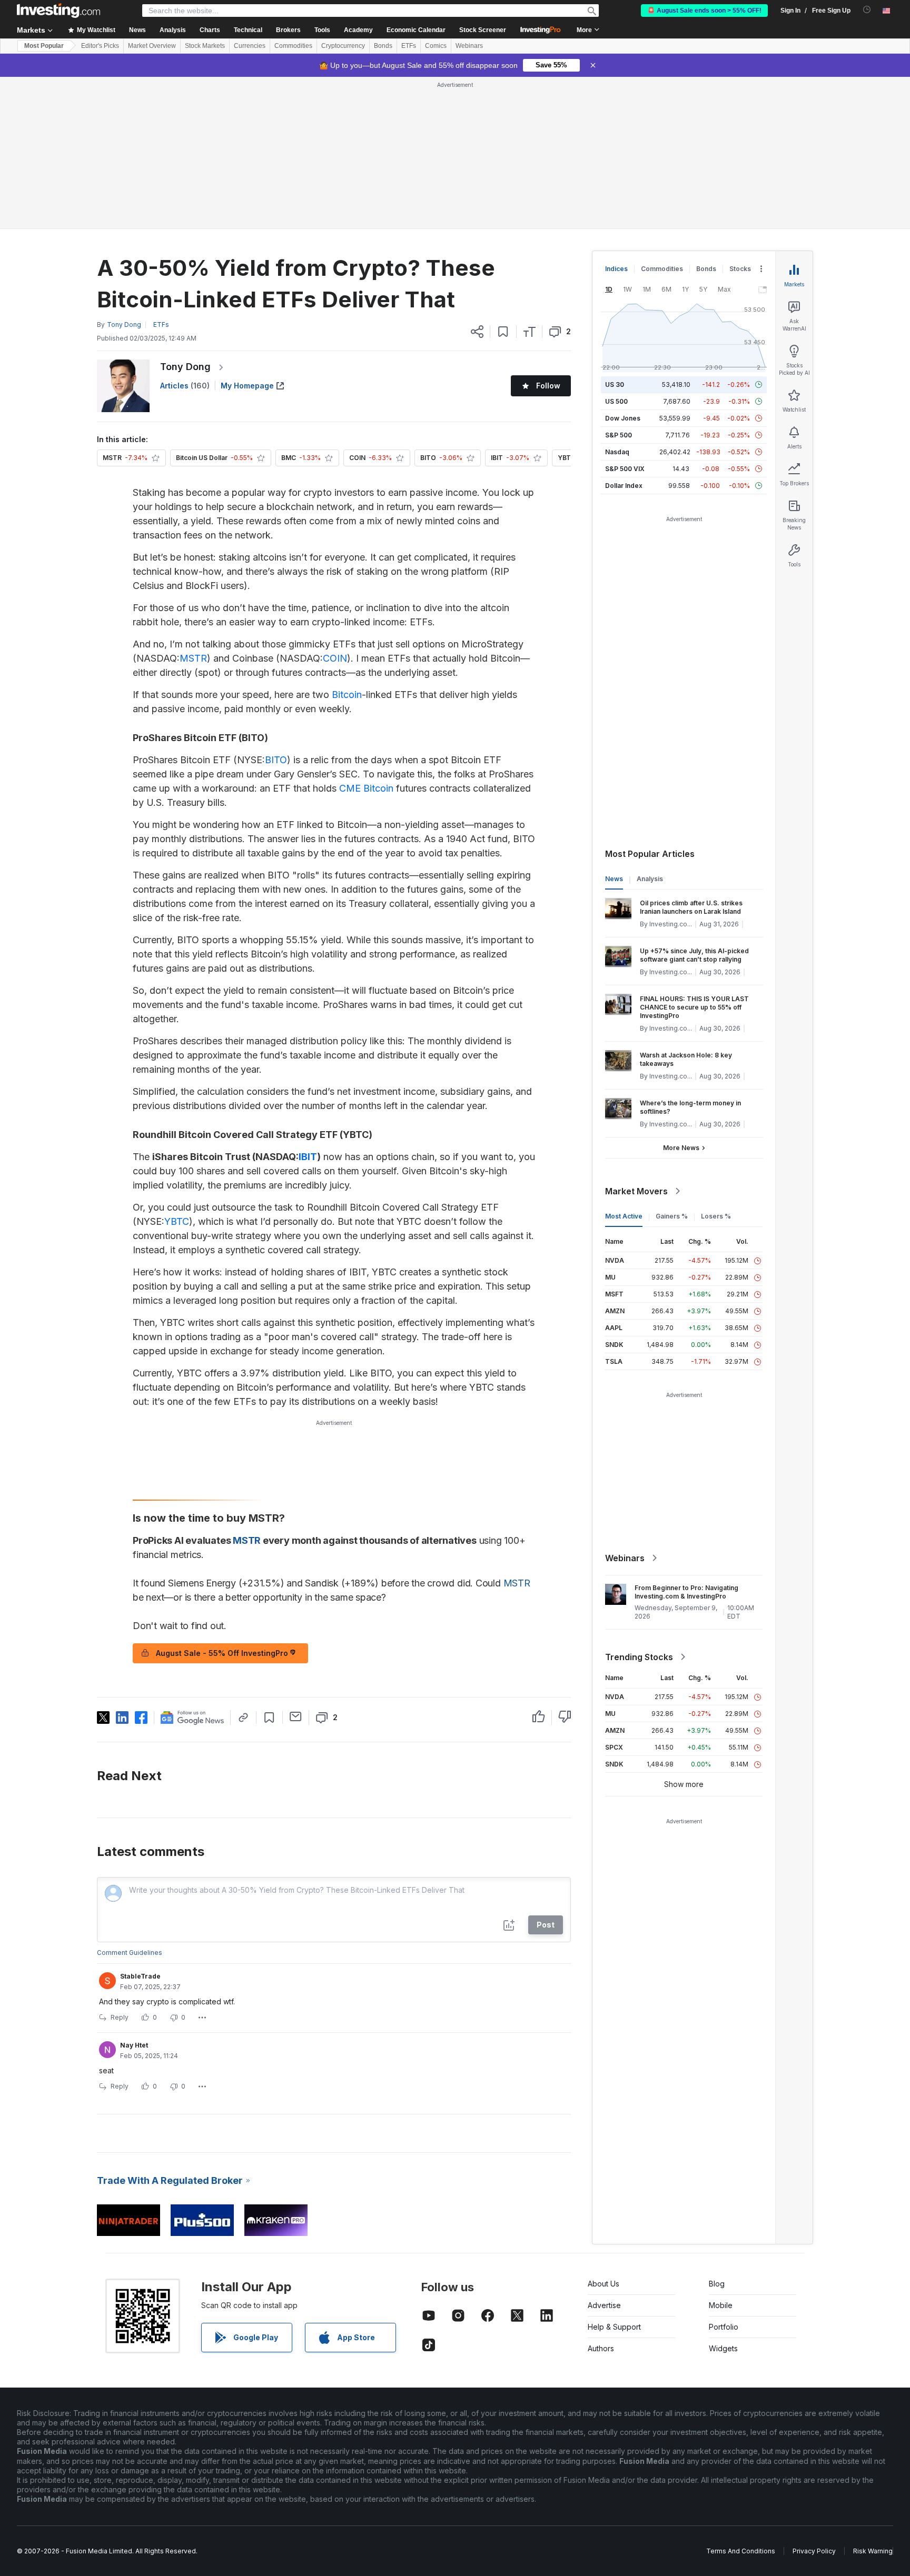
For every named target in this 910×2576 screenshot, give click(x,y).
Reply (120, 2017)
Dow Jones (623, 418)
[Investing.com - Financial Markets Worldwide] (58, 11)
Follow (548, 386)
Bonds (383, 46)
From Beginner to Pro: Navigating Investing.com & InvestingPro (686, 1592)
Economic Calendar (416, 30)
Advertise (604, 2305)
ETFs (409, 46)
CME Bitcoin (366, 788)
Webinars (469, 46)
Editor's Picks (100, 46)
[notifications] (867, 10)
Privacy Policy (814, 2551)
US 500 (616, 401)
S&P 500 (619, 435)
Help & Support (614, 2327)
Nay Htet (134, 2045)
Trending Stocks (639, 1657)
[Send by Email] (296, 1716)
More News (681, 1148)
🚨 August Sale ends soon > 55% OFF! (704, 11)
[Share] (477, 332)
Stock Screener (483, 30)
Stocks (740, 269)
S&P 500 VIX (625, 469)
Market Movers (636, 1191)
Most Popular (44, 46)
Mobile (721, 2305)
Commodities (293, 46)
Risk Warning (873, 2551)
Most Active (624, 1216)
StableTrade (140, 1976)
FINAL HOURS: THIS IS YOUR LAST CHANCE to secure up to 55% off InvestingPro (694, 1007)
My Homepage (247, 386)
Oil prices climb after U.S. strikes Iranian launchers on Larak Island (691, 907)
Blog (717, 2284)
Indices (616, 269)
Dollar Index (624, 486)
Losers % (716, 1216)
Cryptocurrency (343, 46)
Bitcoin (347, 695)
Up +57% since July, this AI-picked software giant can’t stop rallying (694, 955)
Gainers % (672, 1216)
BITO (276, 760)
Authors (601, 2348)
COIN (335, 658)
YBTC (177, 1221)
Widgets (723, 2348)
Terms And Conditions (741, 2551)
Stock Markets (205, 46)
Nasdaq (617, 452)
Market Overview (152, 46)
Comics (436, 46)
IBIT (308, 1157)
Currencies (250, 46)
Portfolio (724, 2327)
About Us (604, 2284)
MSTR (193, 658)
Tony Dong (185, 367)
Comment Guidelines (130, 1953)
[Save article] (503, 332)
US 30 (615, 385)
